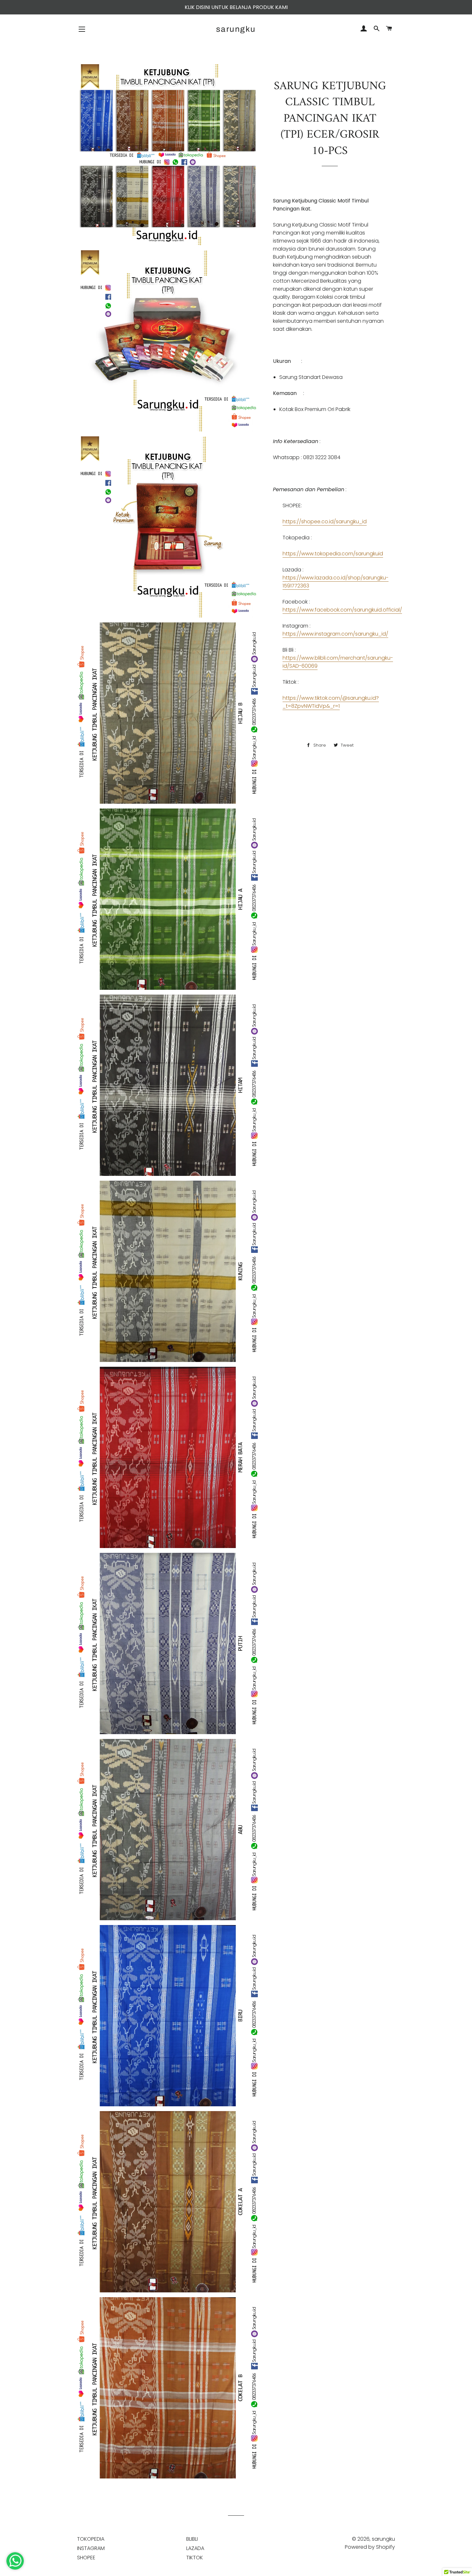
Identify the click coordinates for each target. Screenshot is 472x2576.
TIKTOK (195, 2558)
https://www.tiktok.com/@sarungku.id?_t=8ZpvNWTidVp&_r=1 (331, 702)
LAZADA (195, 2548)
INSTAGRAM (91, 2548)
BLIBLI (192, 2539)
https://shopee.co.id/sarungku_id (325, 522)
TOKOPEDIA (91, 2539)
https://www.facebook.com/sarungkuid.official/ (342, 610)
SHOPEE (86, 2558)
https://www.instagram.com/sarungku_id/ (335, 634)
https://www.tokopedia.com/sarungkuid (333, 554)
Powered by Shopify (370, 2547)
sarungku (236, 29)
